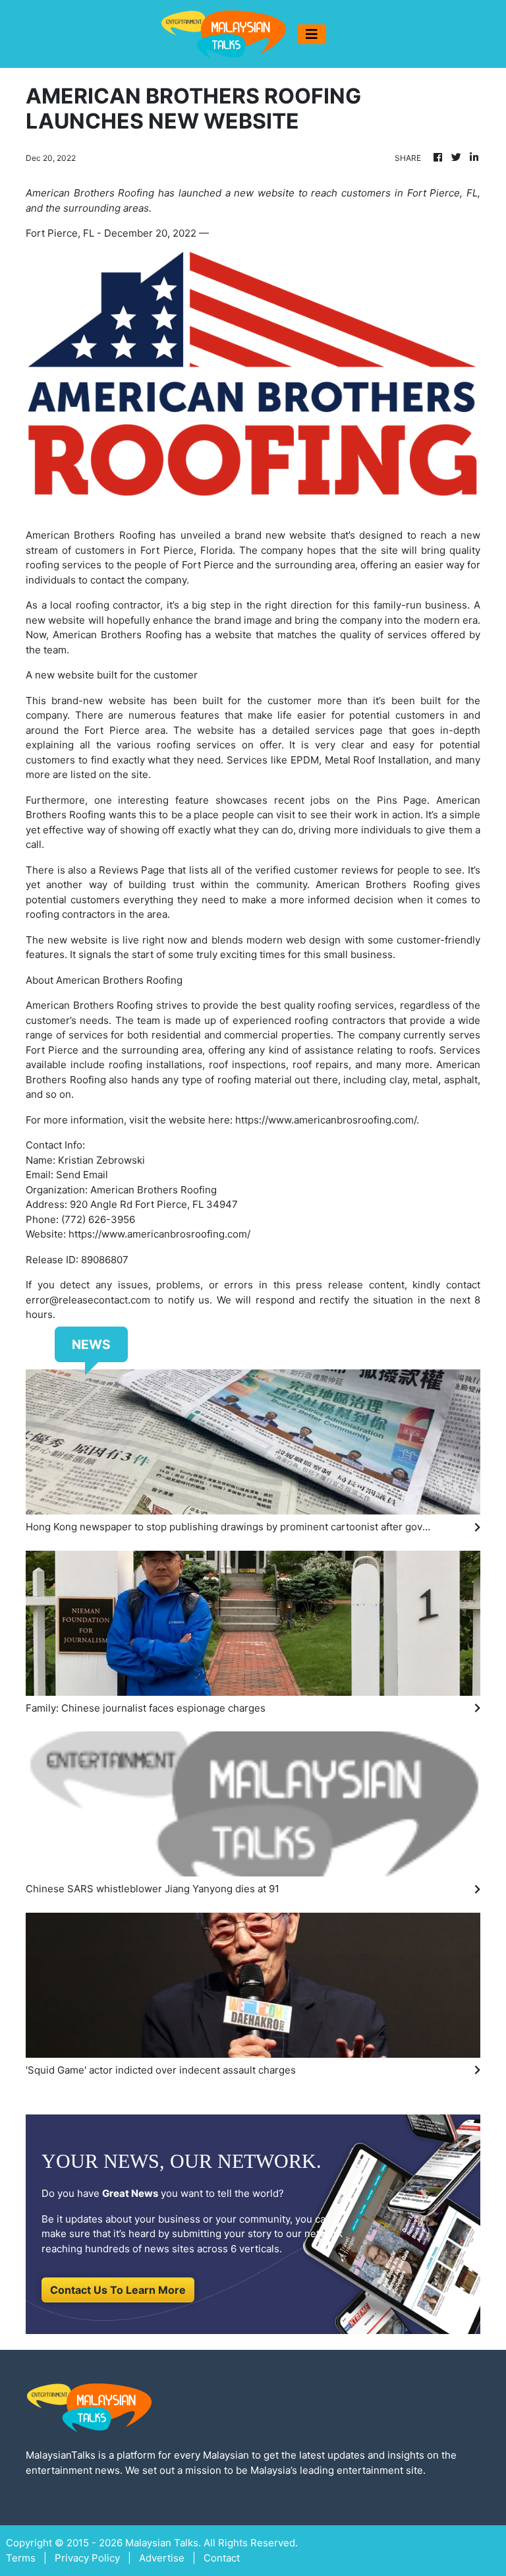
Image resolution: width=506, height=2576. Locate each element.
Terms (21, 2558)
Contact (222, 2558)
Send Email (82, 1175)
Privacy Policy (87, 2558)
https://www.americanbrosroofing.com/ (326, 1120)
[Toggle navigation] (312, 34)
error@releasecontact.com (88, 1300)
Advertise (162, 2558)
